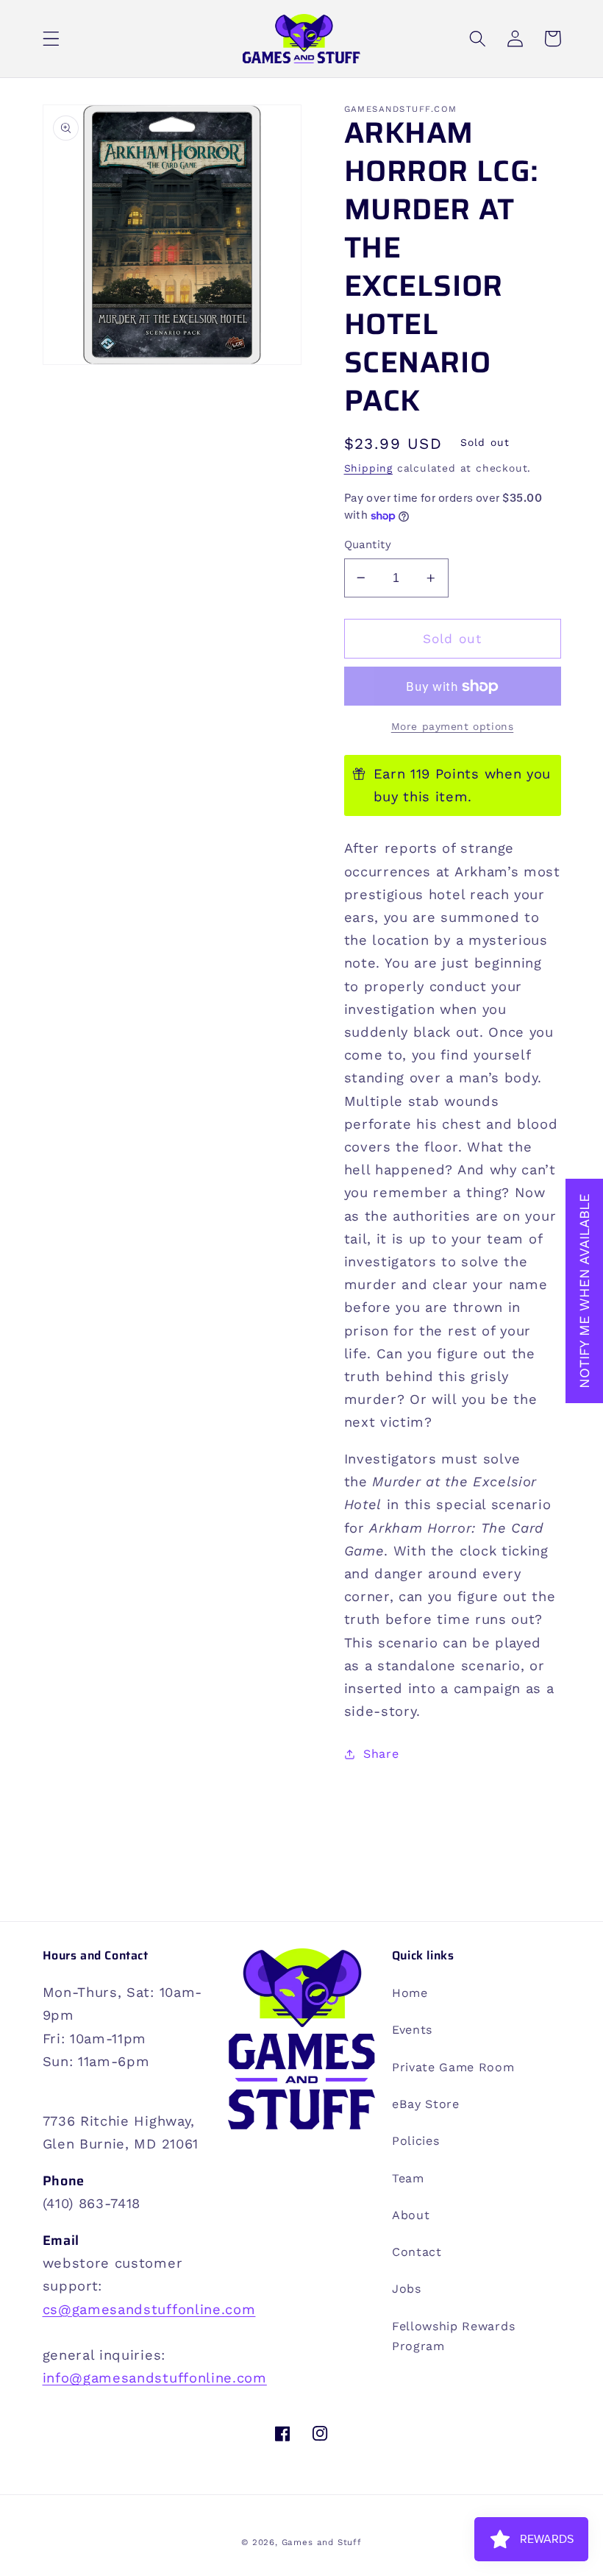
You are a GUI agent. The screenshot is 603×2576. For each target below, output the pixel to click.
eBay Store (426, 2104)
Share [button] (381, 1754)
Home (410, 1993)
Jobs (407, 2289)
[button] (51, 39)
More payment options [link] (453, 726)
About (411, 2215)
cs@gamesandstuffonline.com (149, 2309)
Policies (416, 2141)
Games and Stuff (322, 2542)
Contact (417, 2252)
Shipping (368, 468)
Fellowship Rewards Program (453, 2336)
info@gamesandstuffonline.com (155, 2378)
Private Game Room (453, 2067)
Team (408, 2178)
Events (412, 2030)
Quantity (368, 544)
